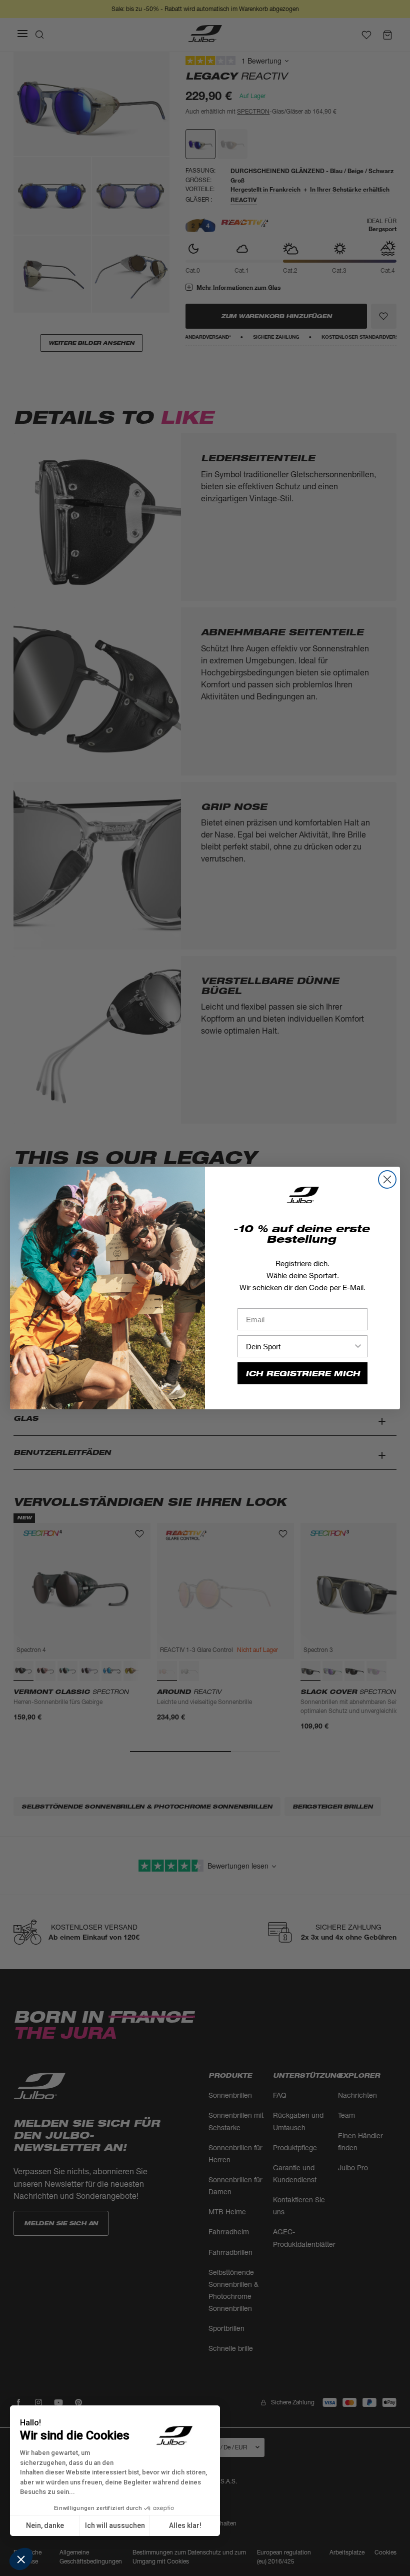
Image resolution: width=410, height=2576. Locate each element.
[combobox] (299, 1346)
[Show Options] (358, 1346)
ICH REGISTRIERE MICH (303, 1374)
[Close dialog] (387, 1179)
